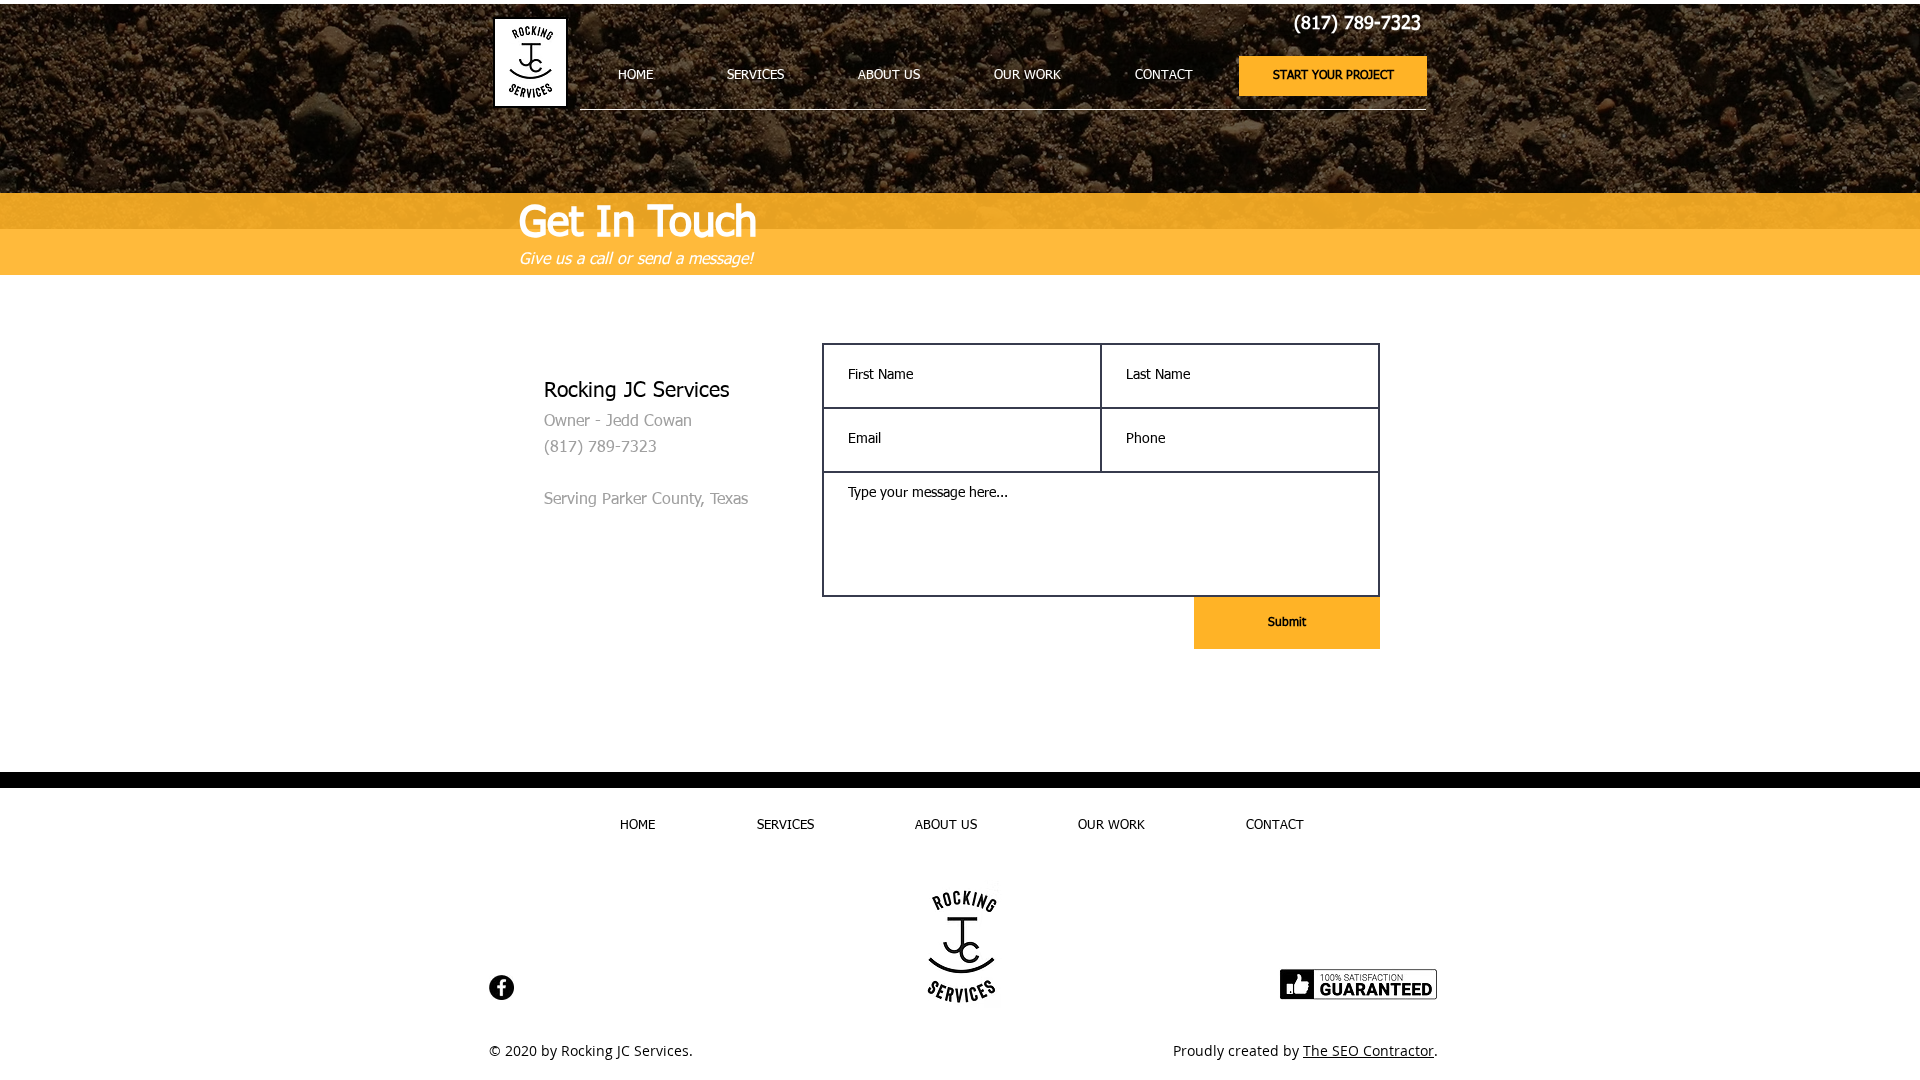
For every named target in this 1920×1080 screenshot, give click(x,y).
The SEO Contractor (1368, 1050)
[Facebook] (501, 987)
